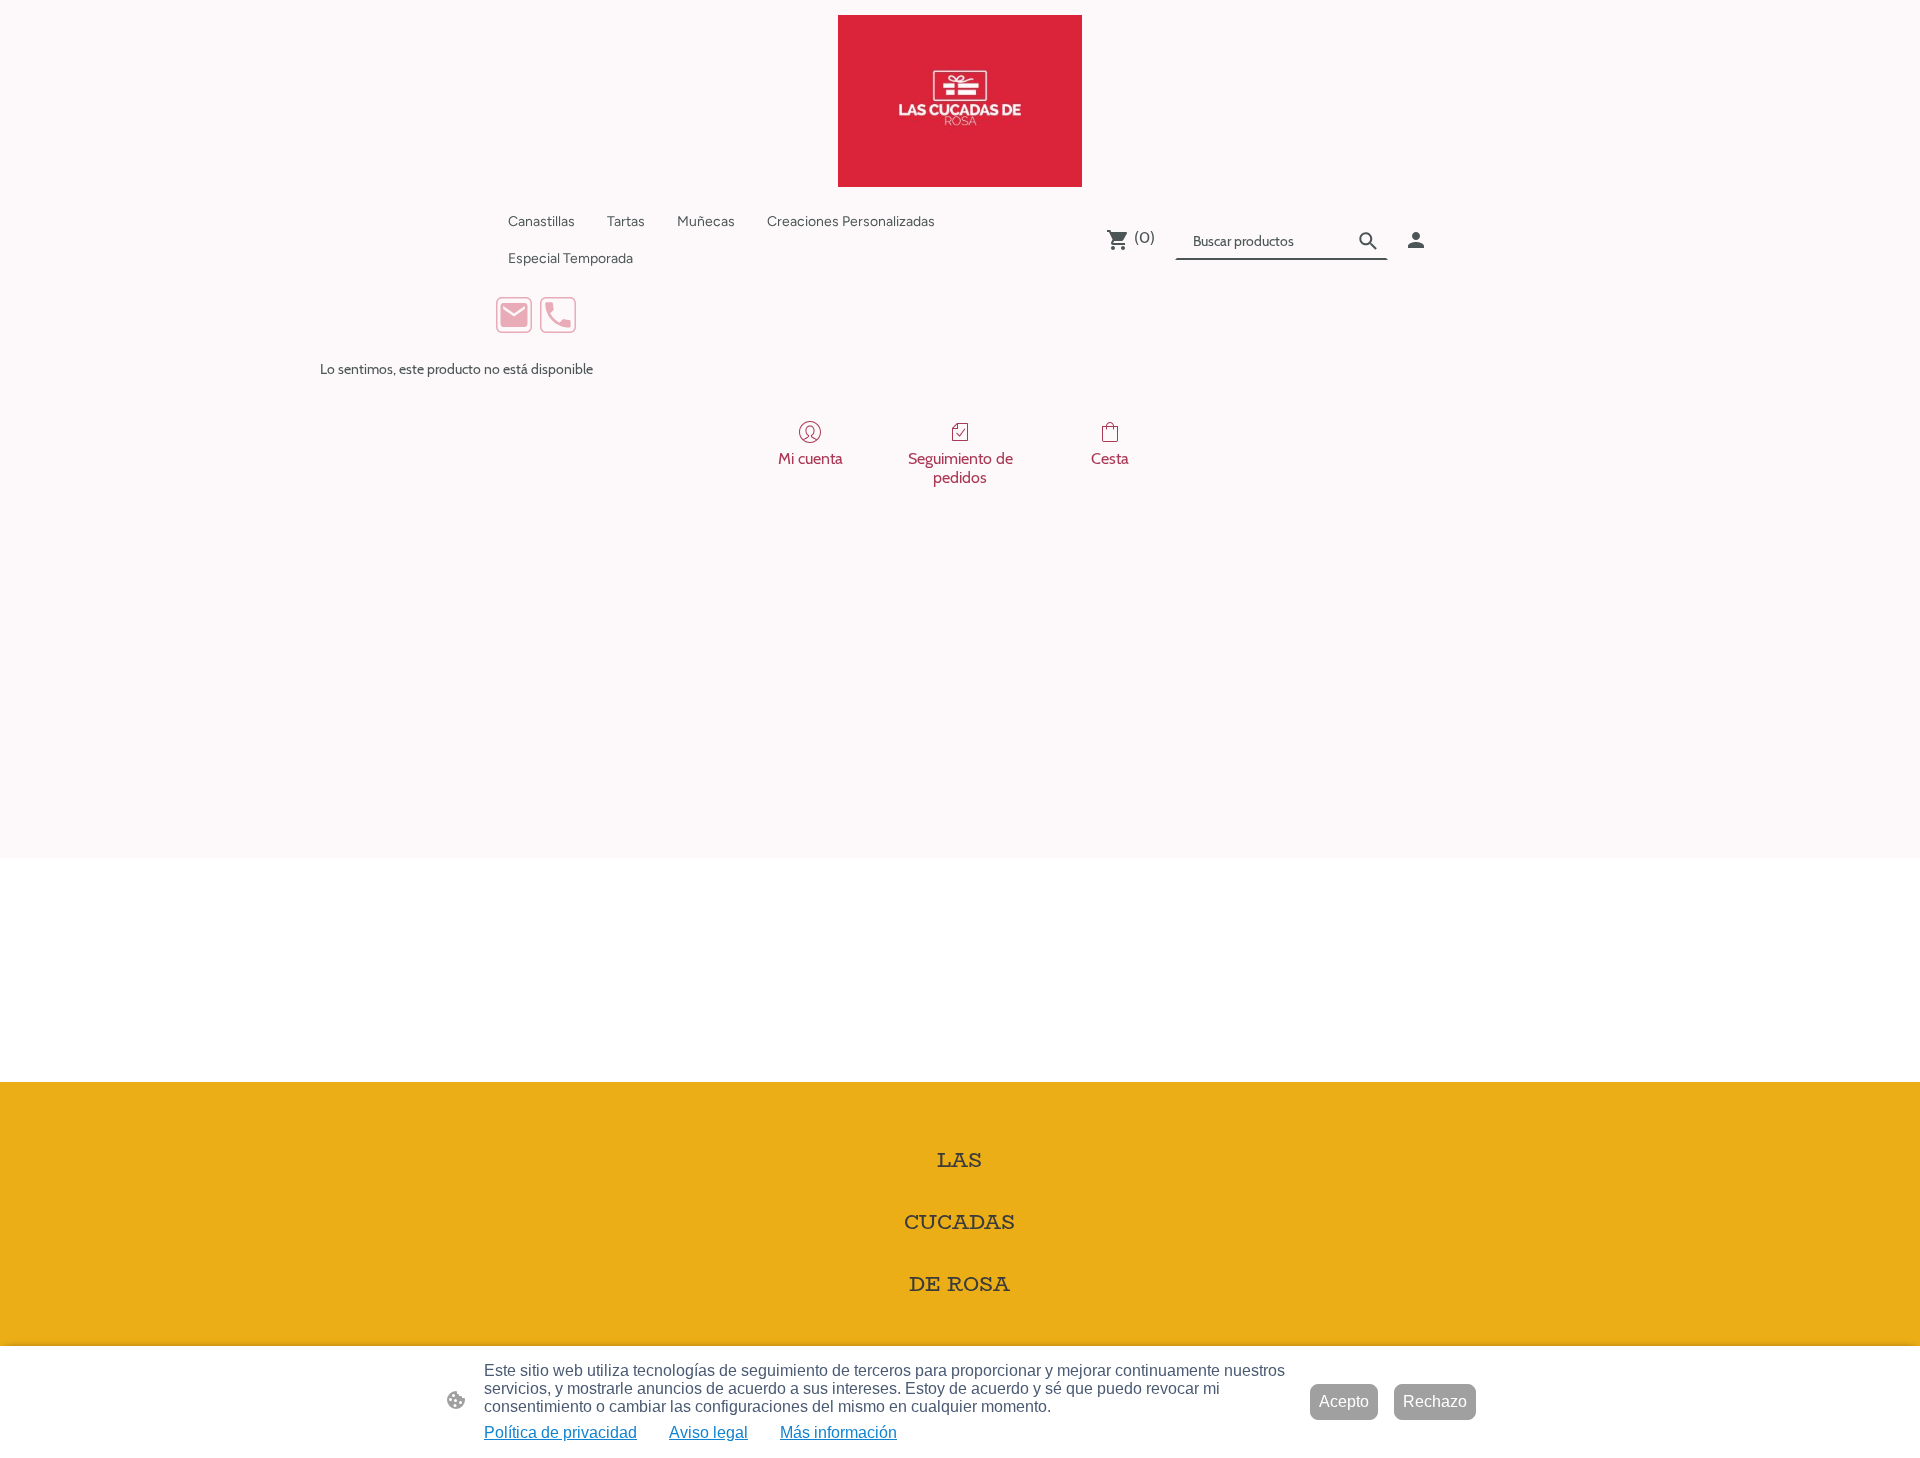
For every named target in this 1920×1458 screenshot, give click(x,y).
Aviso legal (708, 1432)
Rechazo (1435, 1401)
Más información (838, 1432)
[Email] (514, 315)
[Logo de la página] (959, 101)
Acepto (1344, 1401)
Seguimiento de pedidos (960, 468)
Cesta (1110, 458)
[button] (1368, 241)
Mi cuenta (810, 458)
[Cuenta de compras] (1416, 240)
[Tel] (558, 315)
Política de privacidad (560, 1432)
